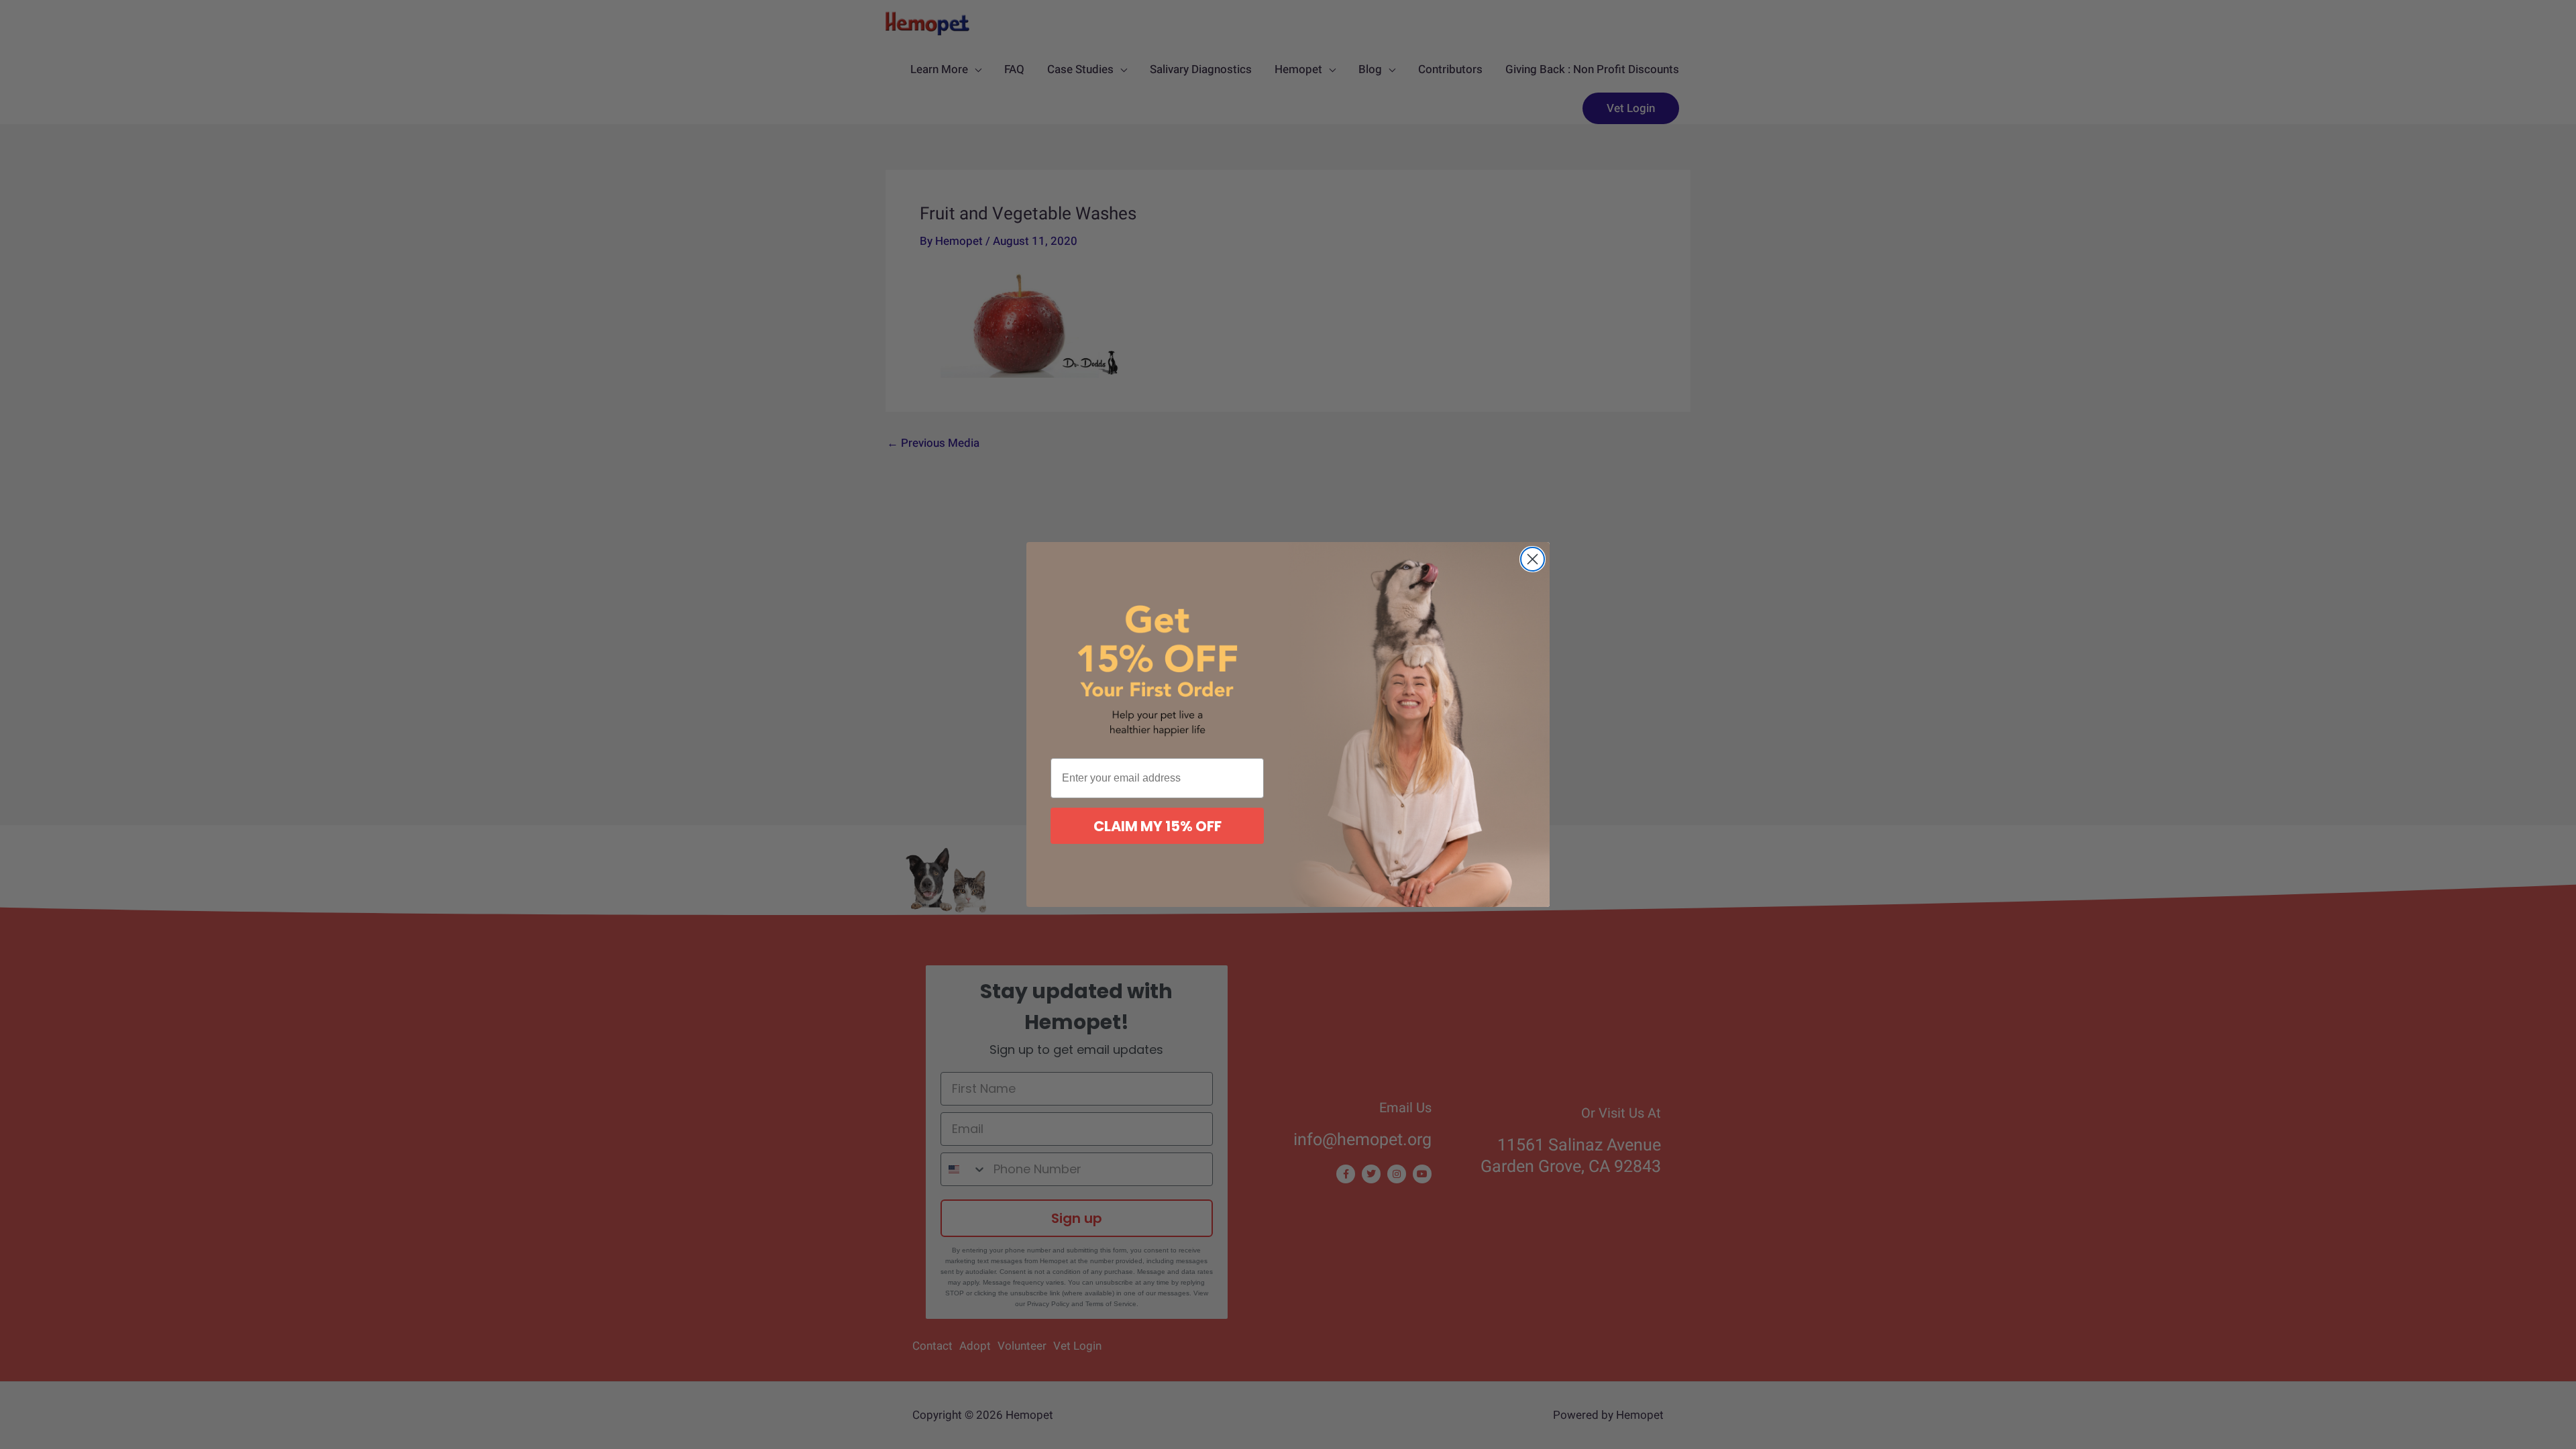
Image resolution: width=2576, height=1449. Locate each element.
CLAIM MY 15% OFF (1158, 826)
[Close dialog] (1533, 559)
